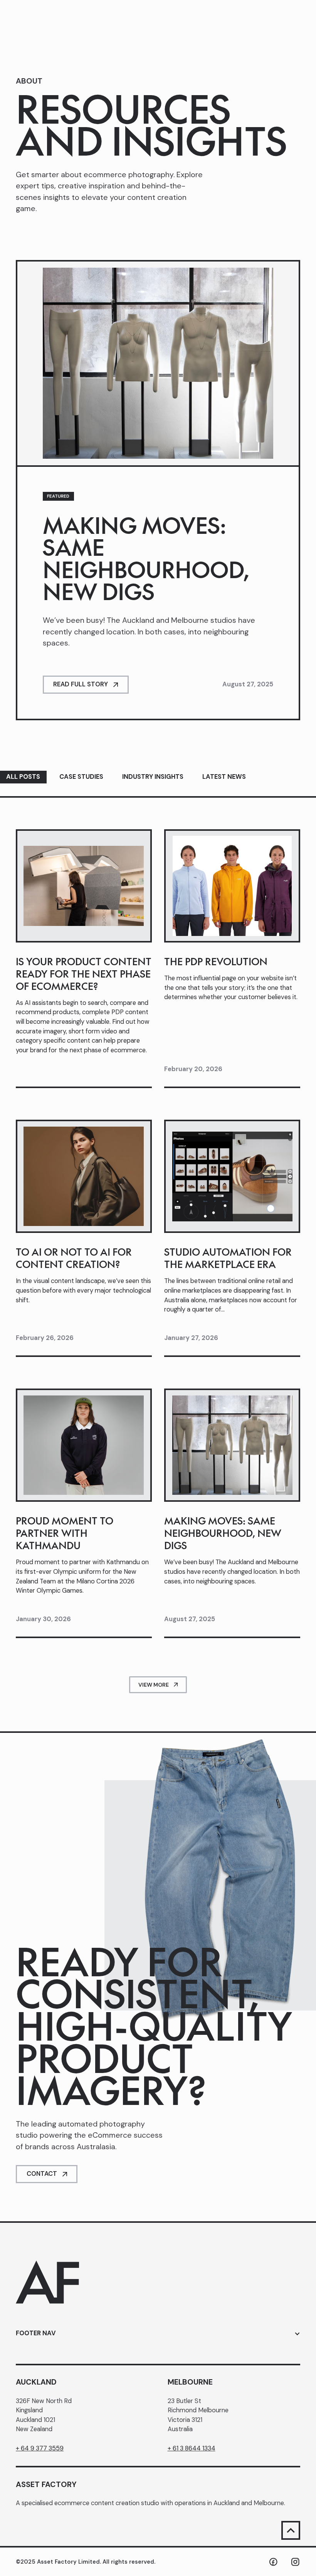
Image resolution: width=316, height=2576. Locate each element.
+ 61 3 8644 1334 (192, 2448)
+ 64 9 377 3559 (40, 2448)
